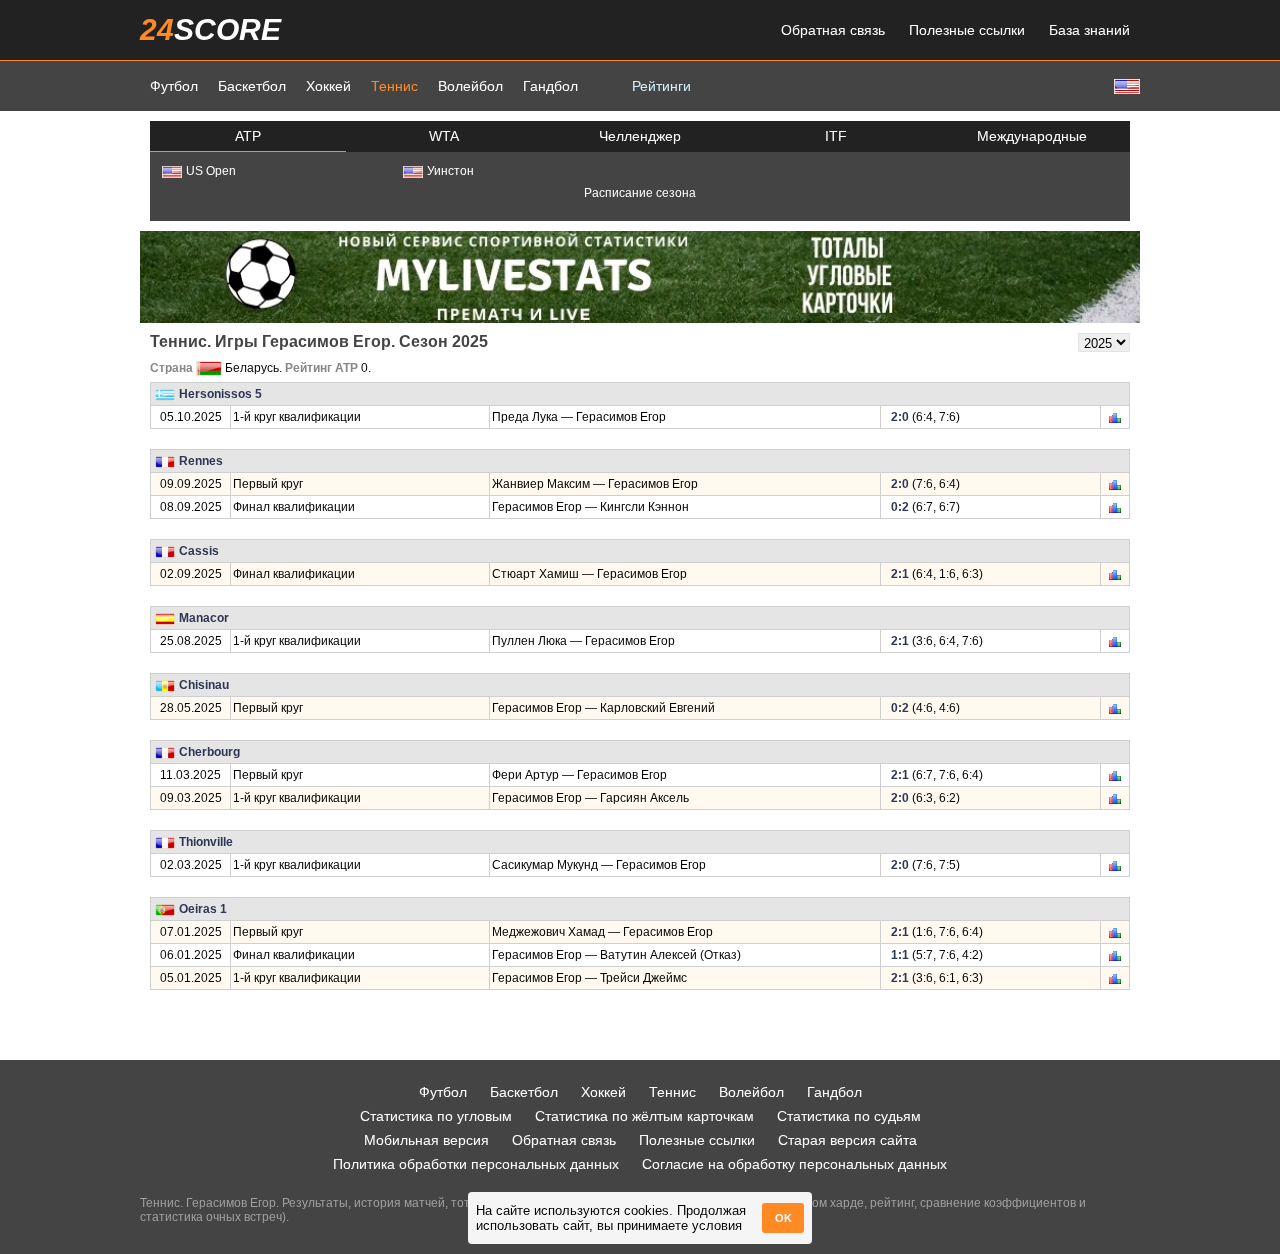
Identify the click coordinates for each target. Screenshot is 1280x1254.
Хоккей (328, 86)
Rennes (201, 461)
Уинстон (450, 171)
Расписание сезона (640, 193)
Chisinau (204, 685)
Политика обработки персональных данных (476, 1164)
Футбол (174, 86)
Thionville (206, 842)
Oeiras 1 (203, 909)
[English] (1125, 85)
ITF (836, 136)
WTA (444, 136)
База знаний (1089, 30)
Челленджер (640, 136)
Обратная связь (833, 30)
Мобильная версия (426, 1140)
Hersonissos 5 (220, 394)
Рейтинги (661, 86)
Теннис (394, 86)
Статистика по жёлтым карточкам (644, 1116)
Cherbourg (209, 752)
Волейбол (470, 86)
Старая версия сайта (847, 1140)
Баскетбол (252, 86)
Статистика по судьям (849, 1116)
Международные (1032, 136)
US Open (211, 171)
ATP (248, 136)
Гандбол (550, 86)
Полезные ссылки (967, 30)
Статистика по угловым (436, 1116)
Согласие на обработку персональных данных (794, 1164)
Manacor (204, 618)
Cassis (199, 551)
